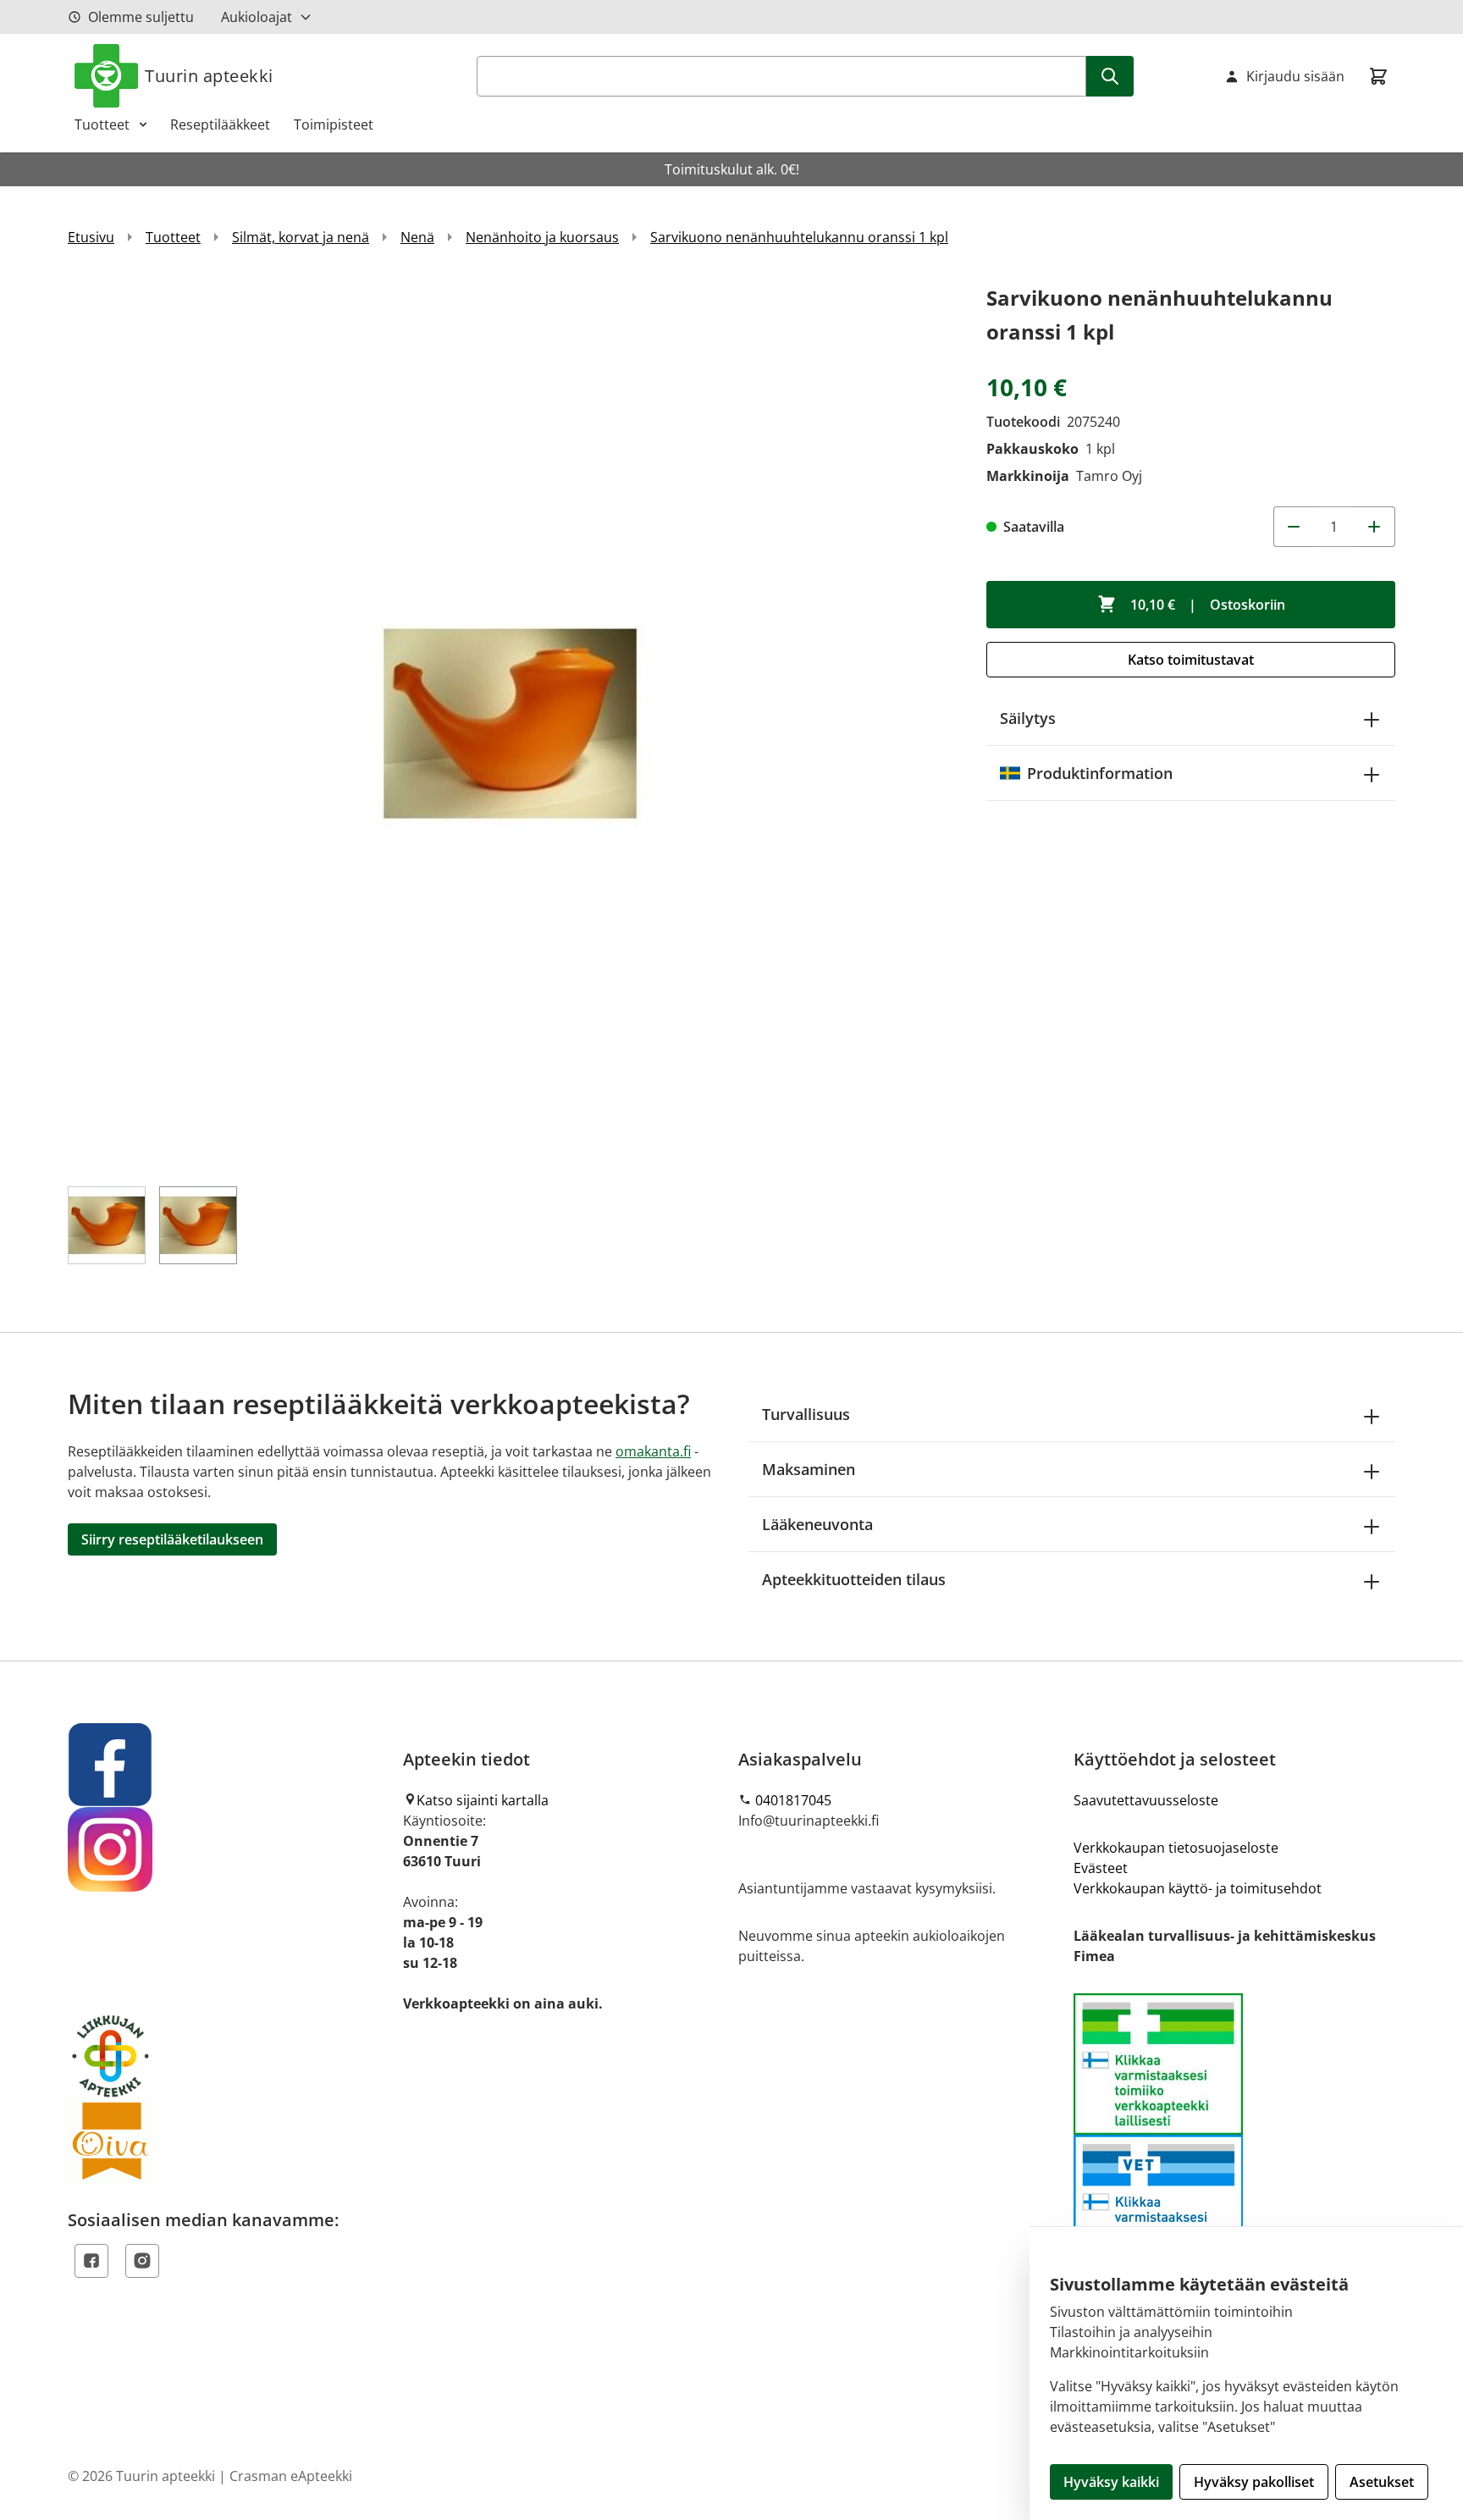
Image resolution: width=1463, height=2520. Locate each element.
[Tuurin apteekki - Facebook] (229, 1765)
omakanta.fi (653, 1451)
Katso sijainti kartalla (483, 1800)
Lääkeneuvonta (817, 1524)
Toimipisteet (334, 124)
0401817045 (793, 1800)
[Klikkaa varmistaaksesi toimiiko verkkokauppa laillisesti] (1234, 2134)
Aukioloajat (257, 17)
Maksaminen (809, 1469)
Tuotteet (102, 124)
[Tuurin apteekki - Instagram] (229, 1849)
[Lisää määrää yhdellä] (1375, 527)
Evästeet (1101, 1868)
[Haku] (1110, 76)
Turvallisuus (806, 1414)
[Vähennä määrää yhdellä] (1294, 527)
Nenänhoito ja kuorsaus (542, 237)
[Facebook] (91, 2261)
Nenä (417, 237)
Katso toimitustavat (1191, 660)
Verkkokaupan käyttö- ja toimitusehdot (1198, 1888)
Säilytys (1028, 718)
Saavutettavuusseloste (1146, 1800)
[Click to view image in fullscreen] (510, 724)
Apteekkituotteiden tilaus (854, 1579)
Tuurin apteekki (209, 76)
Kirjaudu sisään (1295, 76)
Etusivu (91, 237)
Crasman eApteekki (291, 2476)
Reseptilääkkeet (220, 124)
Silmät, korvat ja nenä (301, 237)
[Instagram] (142, 2261)
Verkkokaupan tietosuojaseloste (1176, 1848)
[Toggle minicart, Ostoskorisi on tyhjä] (1378, 76)
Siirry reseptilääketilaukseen (172, 1539)
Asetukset (1382, 2482)
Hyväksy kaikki (1111, 2482)
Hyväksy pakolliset (1254, 2482)
